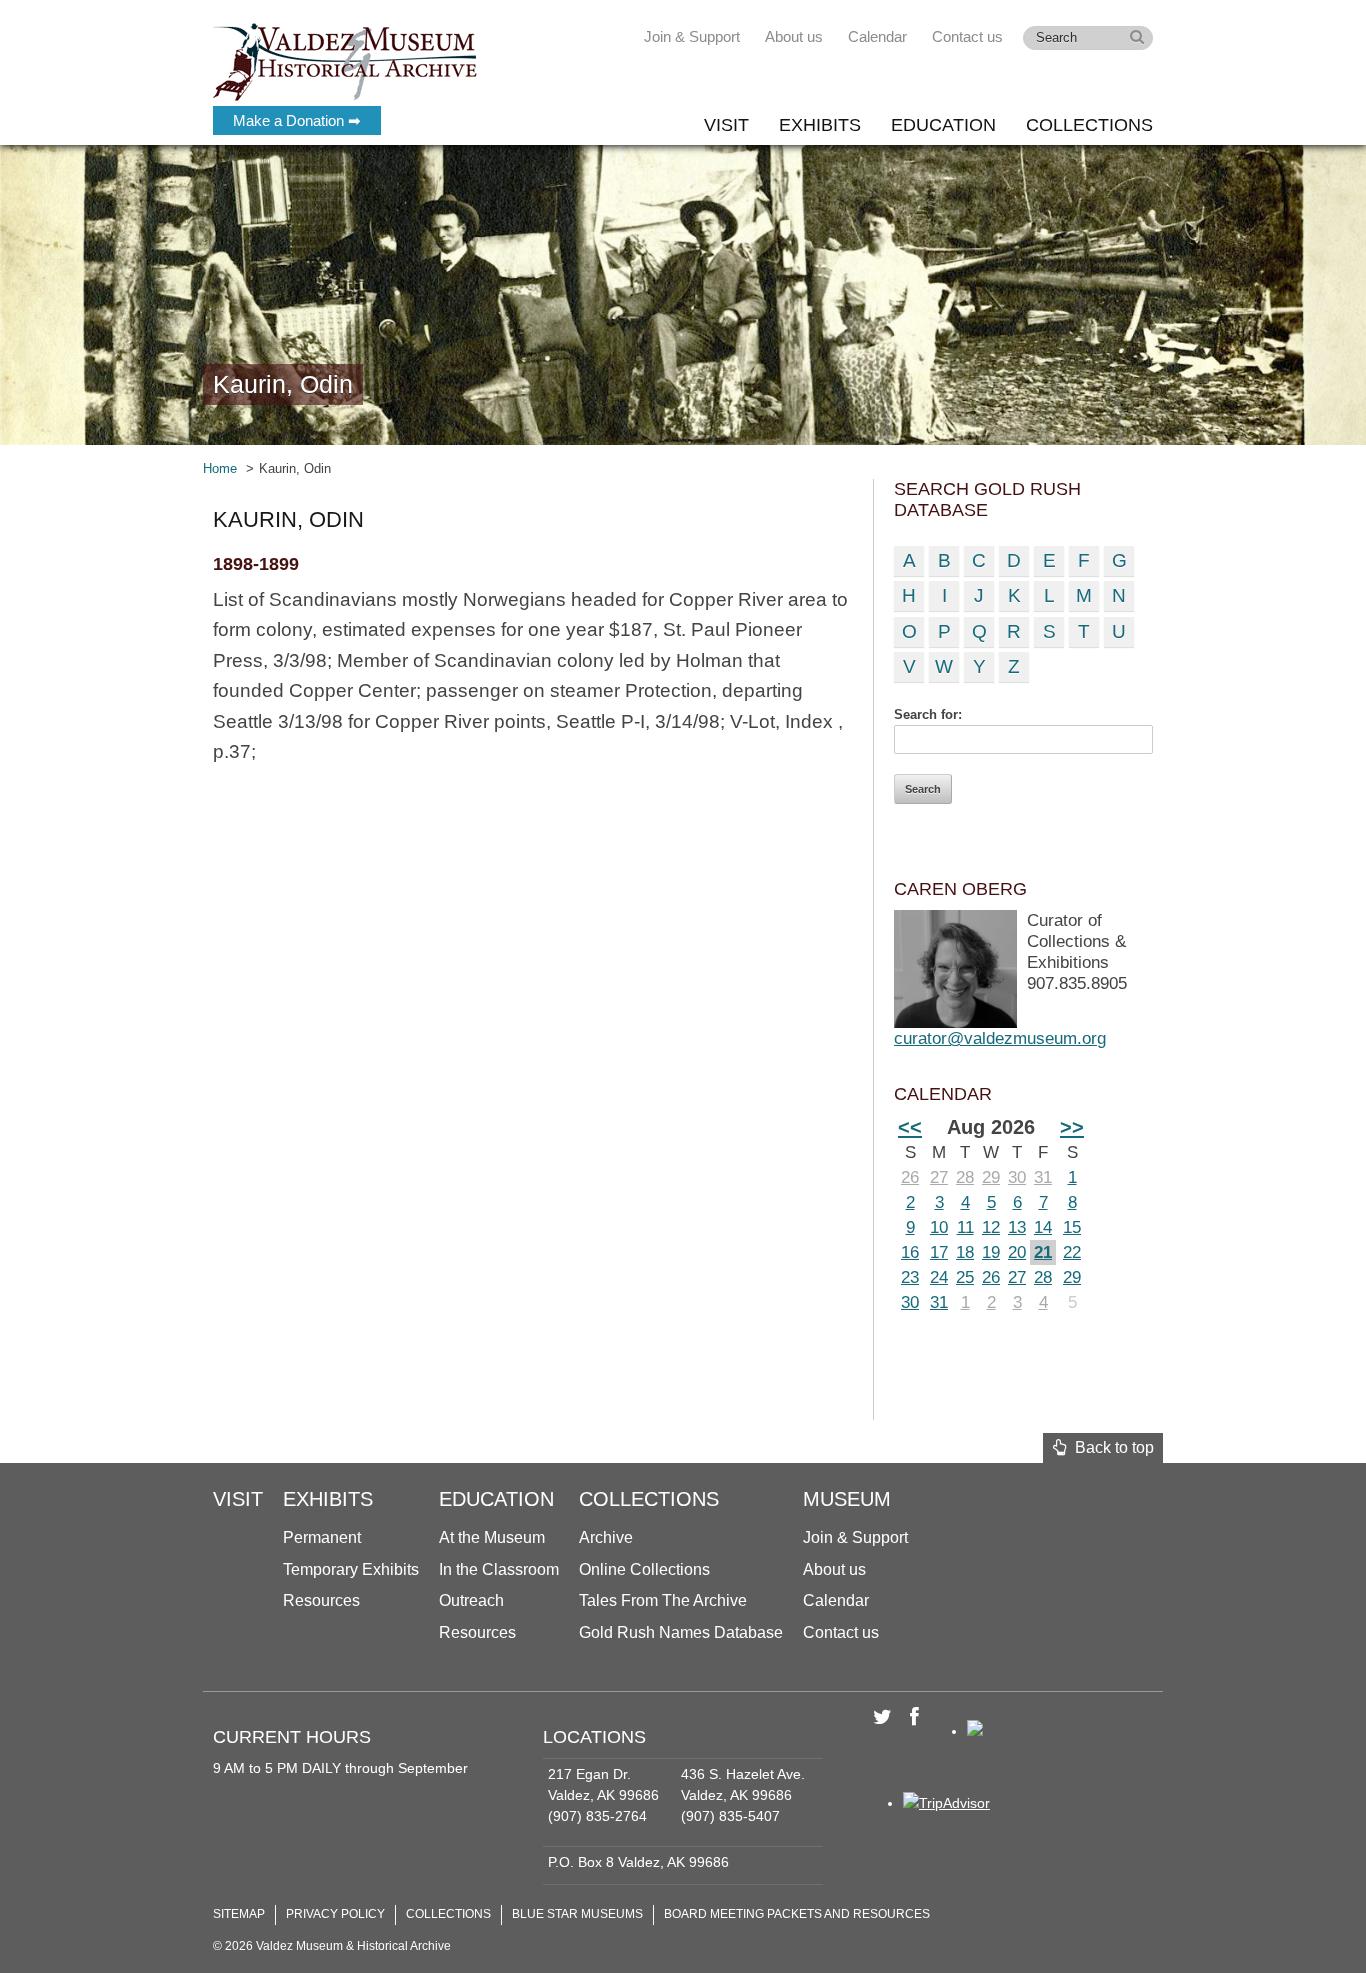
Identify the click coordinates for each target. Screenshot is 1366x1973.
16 (910, 1252)
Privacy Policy (335, 1914)
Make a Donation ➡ (297, 120)
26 (910, 1177)
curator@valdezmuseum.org (1000, 1038)
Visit (726, 125)
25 (965, 1277)
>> (1072, 1127)
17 (939, 1252)
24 (939, 1277)
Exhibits (820, 125)
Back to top (1110, 1447)
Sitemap (239, 1914)
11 (965, 1227)
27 (939, 1177)
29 (991, 1177)
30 (1017, 1177)
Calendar (877, 36)
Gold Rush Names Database (681, 1632)
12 (991, 1227)
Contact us (967, 36)
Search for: (928, 714)
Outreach (471, 1600)
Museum (847, 1499)
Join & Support (692, 36)
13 (1017, 1227)
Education (943, 125)
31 (1043, 1177)
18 (965, 1252)
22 (1072, 1252)
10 (939, 1227)
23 (910, 1277)
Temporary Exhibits (351, 1569)
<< (910, 1127)
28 (965, 1177)
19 (991, 1252)
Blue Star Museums (577, 1914)
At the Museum (492, 1537)
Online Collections (644, 1569)
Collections (1089, 125)
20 (1017, 1252)
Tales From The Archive (663, 1600)
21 (1043, 1252)
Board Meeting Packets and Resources (797, 1914)
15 (1072, 1227)
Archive (606, 1537)
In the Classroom (499, 1569)
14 (1043, 1227)
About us (794, 36)
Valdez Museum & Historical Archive (345, 60)
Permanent (322, 1537)
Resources (321, 1600)
